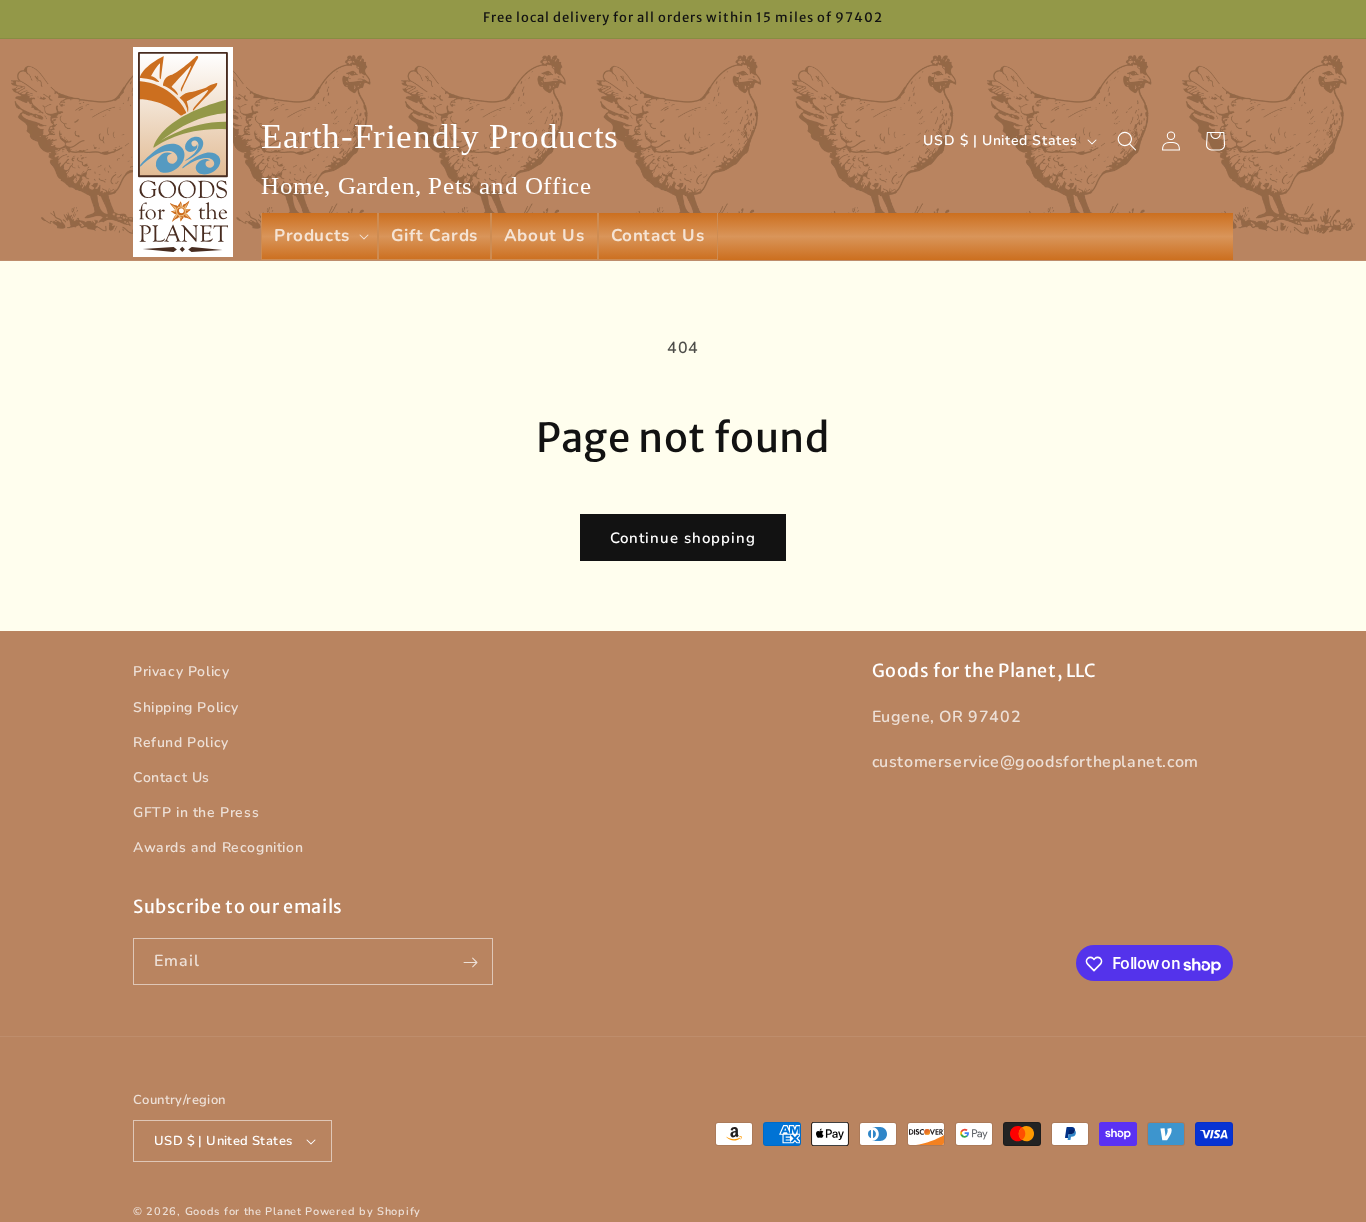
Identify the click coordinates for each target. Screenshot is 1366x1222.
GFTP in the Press (196, 812)
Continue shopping (683, 538)
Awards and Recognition (218, 847)
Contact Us (171, 777)
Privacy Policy (181, 671)
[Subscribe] (470, 962)
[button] (319, 236)
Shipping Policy (186, 706)
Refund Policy (181, 742)
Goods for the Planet (243, 1211)
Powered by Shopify (363, 1211)
